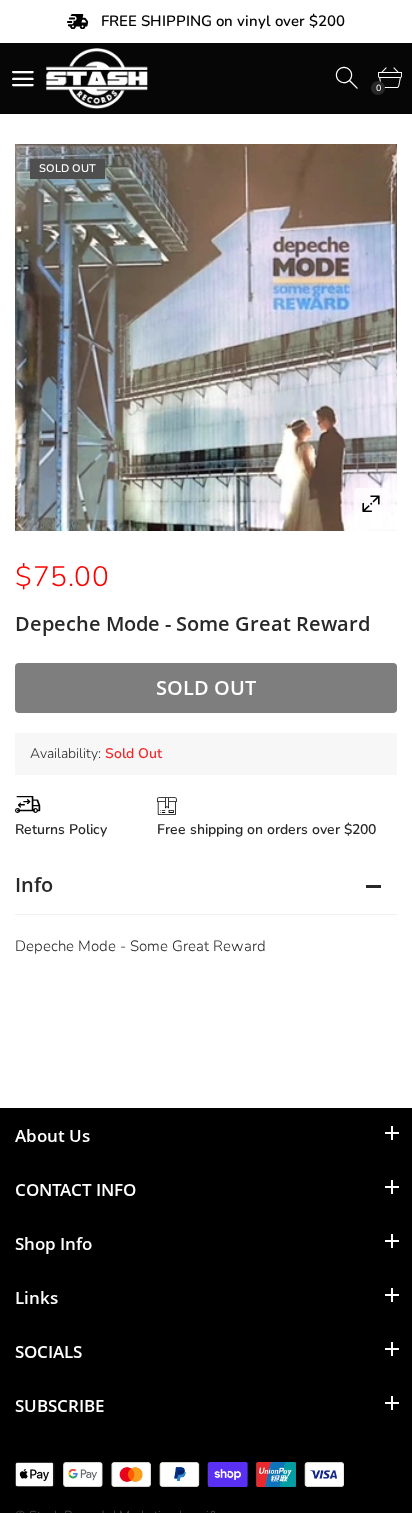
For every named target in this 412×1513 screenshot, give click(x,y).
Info (34, 884)
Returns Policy (61, 829)
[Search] (348, 78)
